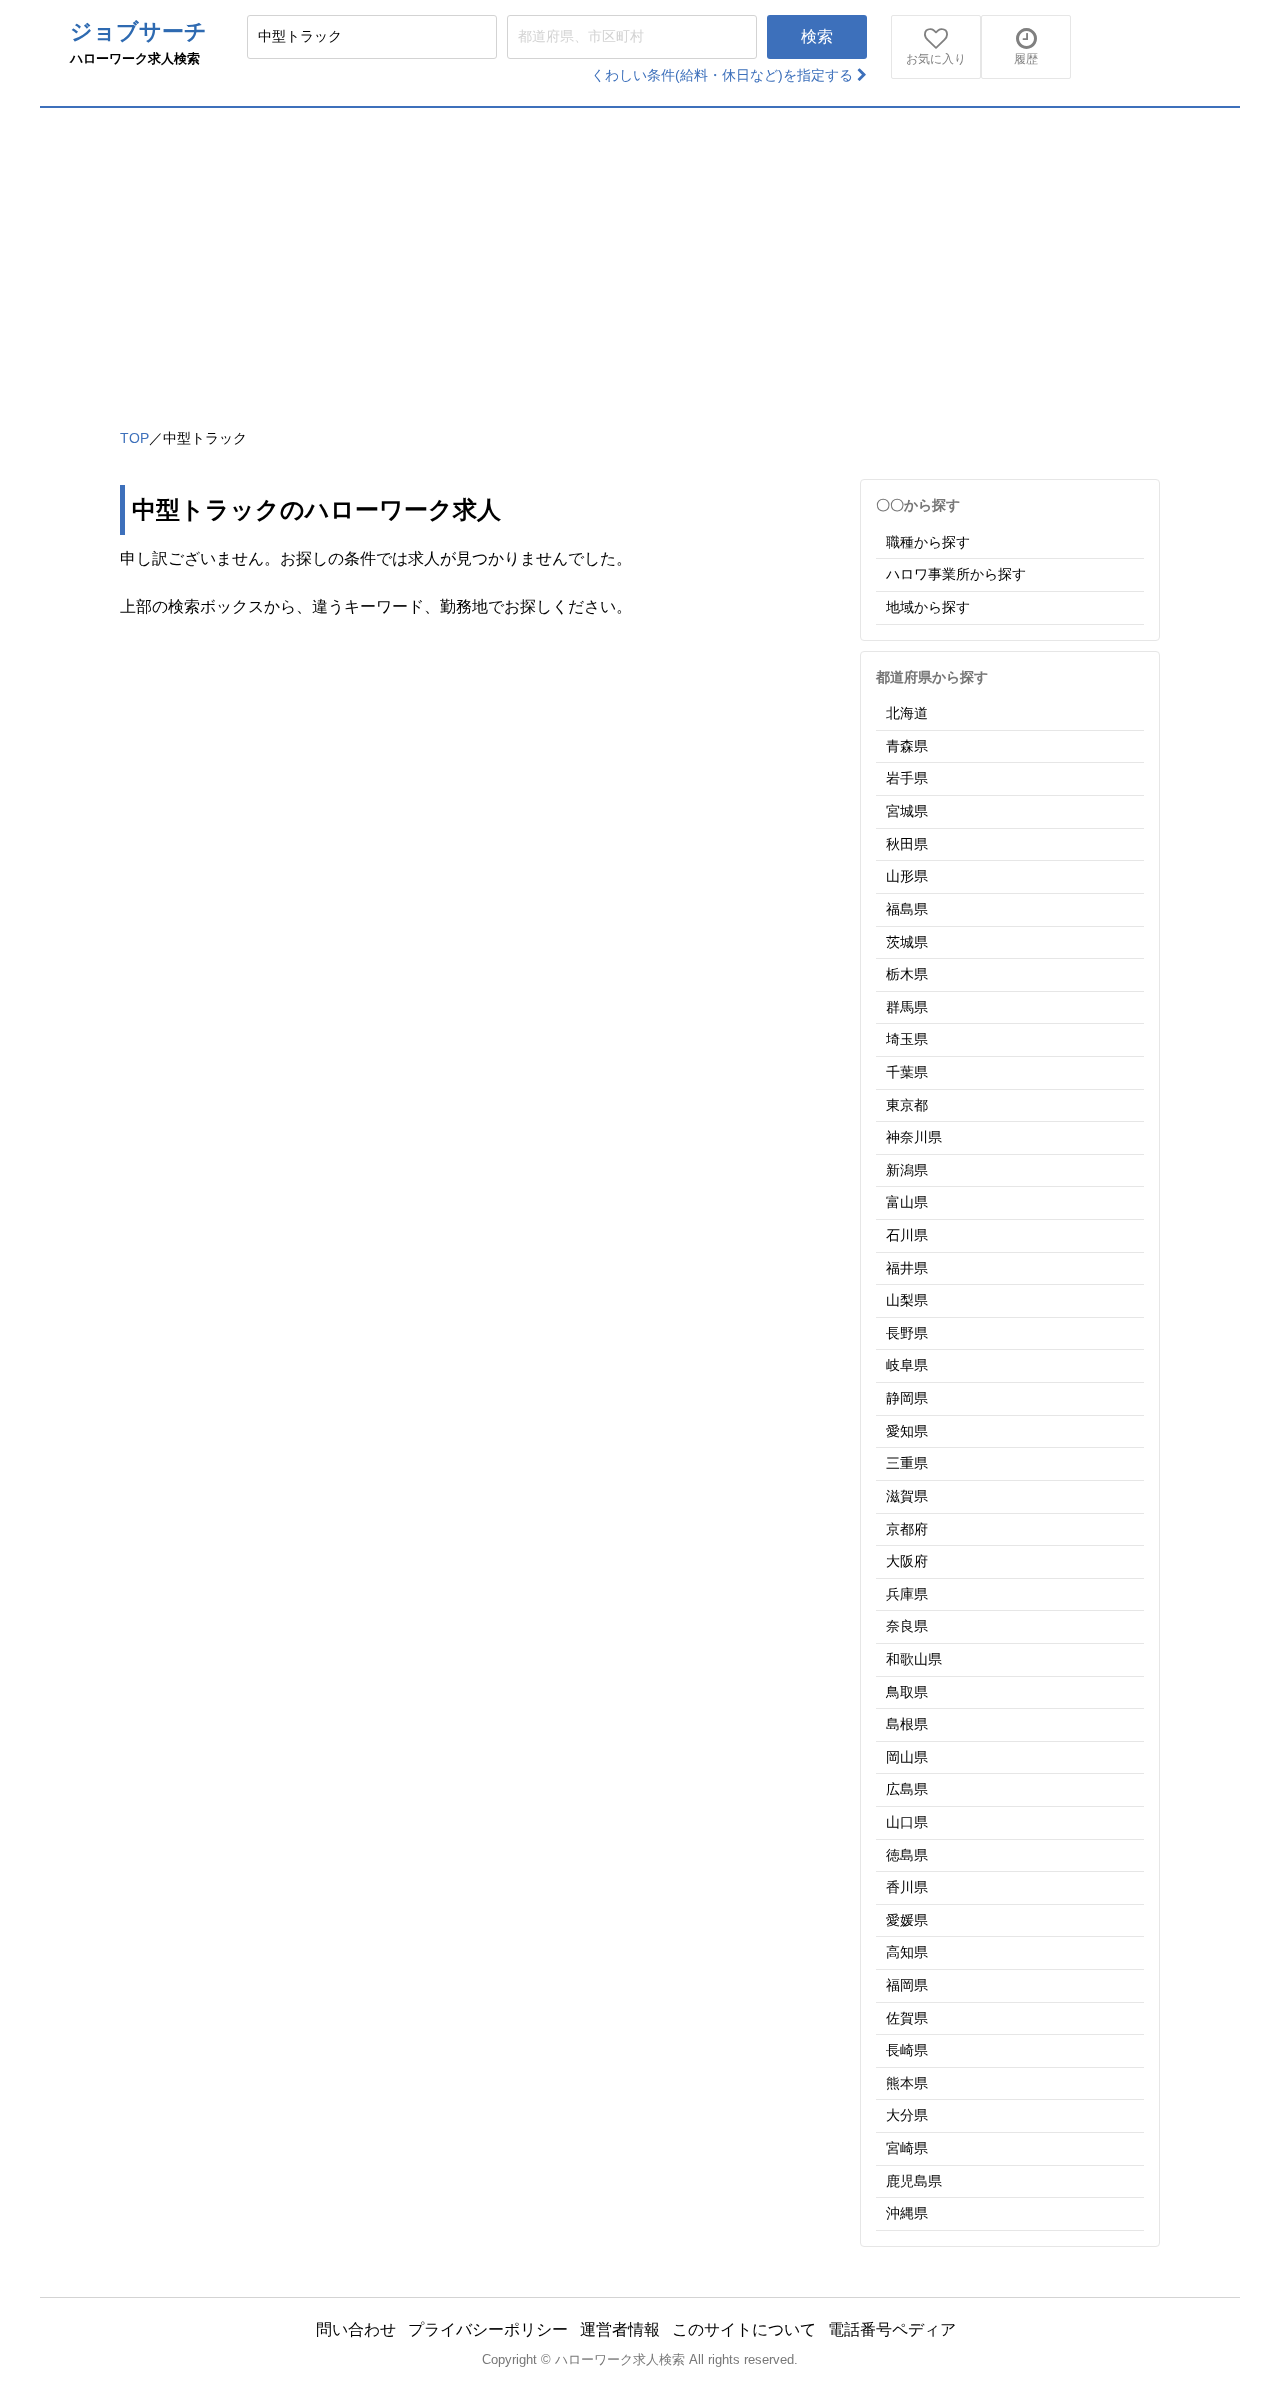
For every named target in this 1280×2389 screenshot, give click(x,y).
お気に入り (936, 59)
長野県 (907, 1333)
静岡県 (907, 1398)
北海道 (907, 713)
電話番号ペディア (892, 2329)
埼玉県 (907, 1039)
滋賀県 (907, 1496)
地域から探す (928, 607)
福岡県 (907, 1985)
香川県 (907, 1887)
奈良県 (907, 1626)
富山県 (907, 1202)
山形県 (907, 876)
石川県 (907, 1235)
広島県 (907, 1789)
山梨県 (907, 1300)
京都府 (907, 1529)
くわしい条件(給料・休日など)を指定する (724, 75)
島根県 (907, 1724)
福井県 (907, 1268)
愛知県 (907, 1431)
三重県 (907, 1463)
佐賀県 (907, 2018)
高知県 (907, 1952)
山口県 (907, 1822)
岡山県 (907, 1757)
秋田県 (907, 844)
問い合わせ (356, 2329)
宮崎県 (907, 2148)
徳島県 (907, 1855)
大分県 (907, 2115)
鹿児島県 (914, 2181)
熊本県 (907, 2083)
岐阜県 (907, 1365)
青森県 (907, 746)
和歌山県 (914, 1659)
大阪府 (907, 1561)
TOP (134, 438)
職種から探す (928, 542)
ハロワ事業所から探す (956, 574)
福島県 (907, 909)
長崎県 (907, 2050)
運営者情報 (620, 2329)
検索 (817, 36)
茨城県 (907, 942)
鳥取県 (907, 1692)
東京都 (907, 1105)
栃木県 (907, 974)
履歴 (1026, 59)
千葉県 (907, 1072)
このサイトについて (744, 2329)
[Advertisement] (640, 258)
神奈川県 (914, 1137)
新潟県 (907, 1170)
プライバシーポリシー (488, 2329)
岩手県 (907, 778)
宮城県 (907, 811)
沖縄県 (907, 2213)
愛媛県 (907, 1920)
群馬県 (907, 1007)
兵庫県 (907, 1594)
